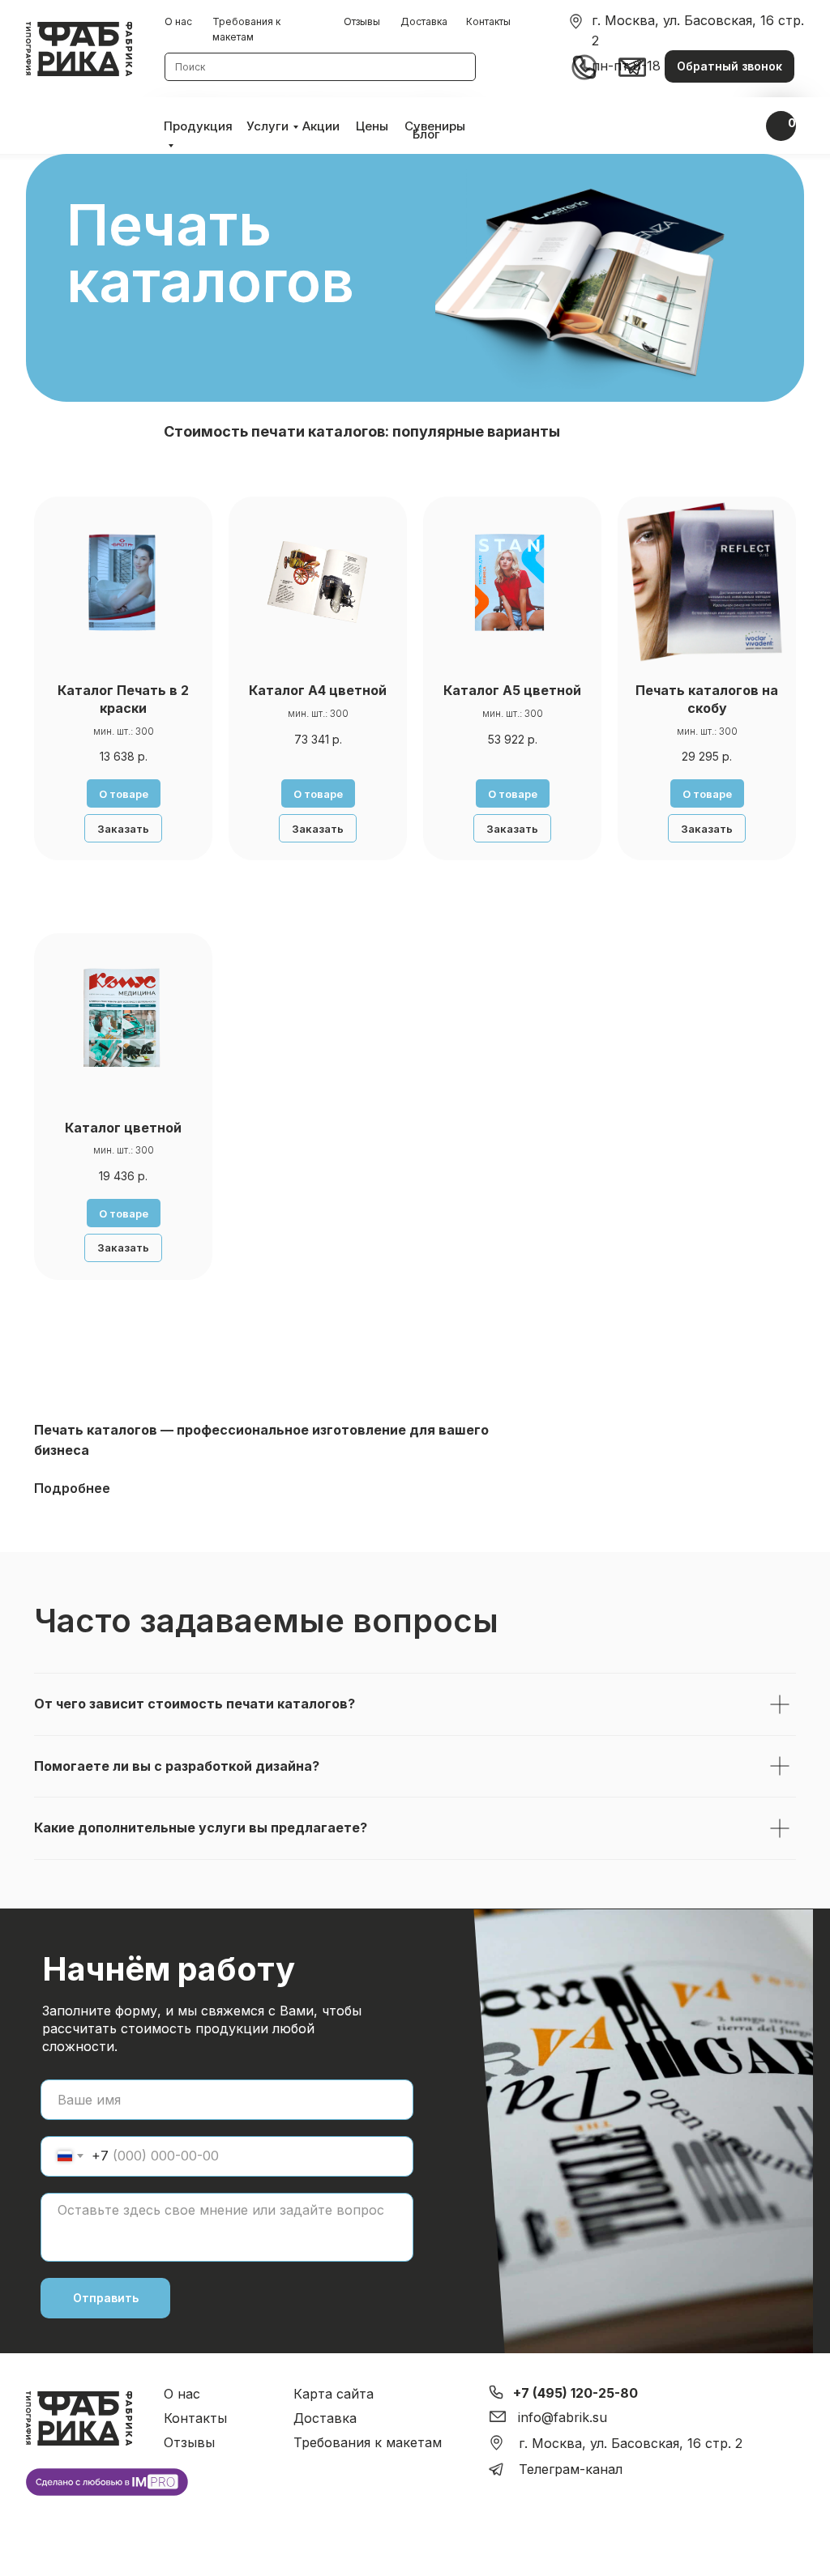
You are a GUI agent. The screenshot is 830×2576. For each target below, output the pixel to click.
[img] (576, 21)
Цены (372, 126)
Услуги (267, 126)
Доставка (424, 21)
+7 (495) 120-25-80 (575, 2393)
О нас (178, 21)
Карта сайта (334, 2394)
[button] (729, 66)
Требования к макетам (368, 2442)
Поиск (190, 67)
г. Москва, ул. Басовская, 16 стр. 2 (631, 2443)
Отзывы (362, 21)
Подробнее (72, 1488)
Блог (426, 134)
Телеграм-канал (571, 2469)
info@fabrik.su (563, 2417)
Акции (321, 126)
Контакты (488, 21)
